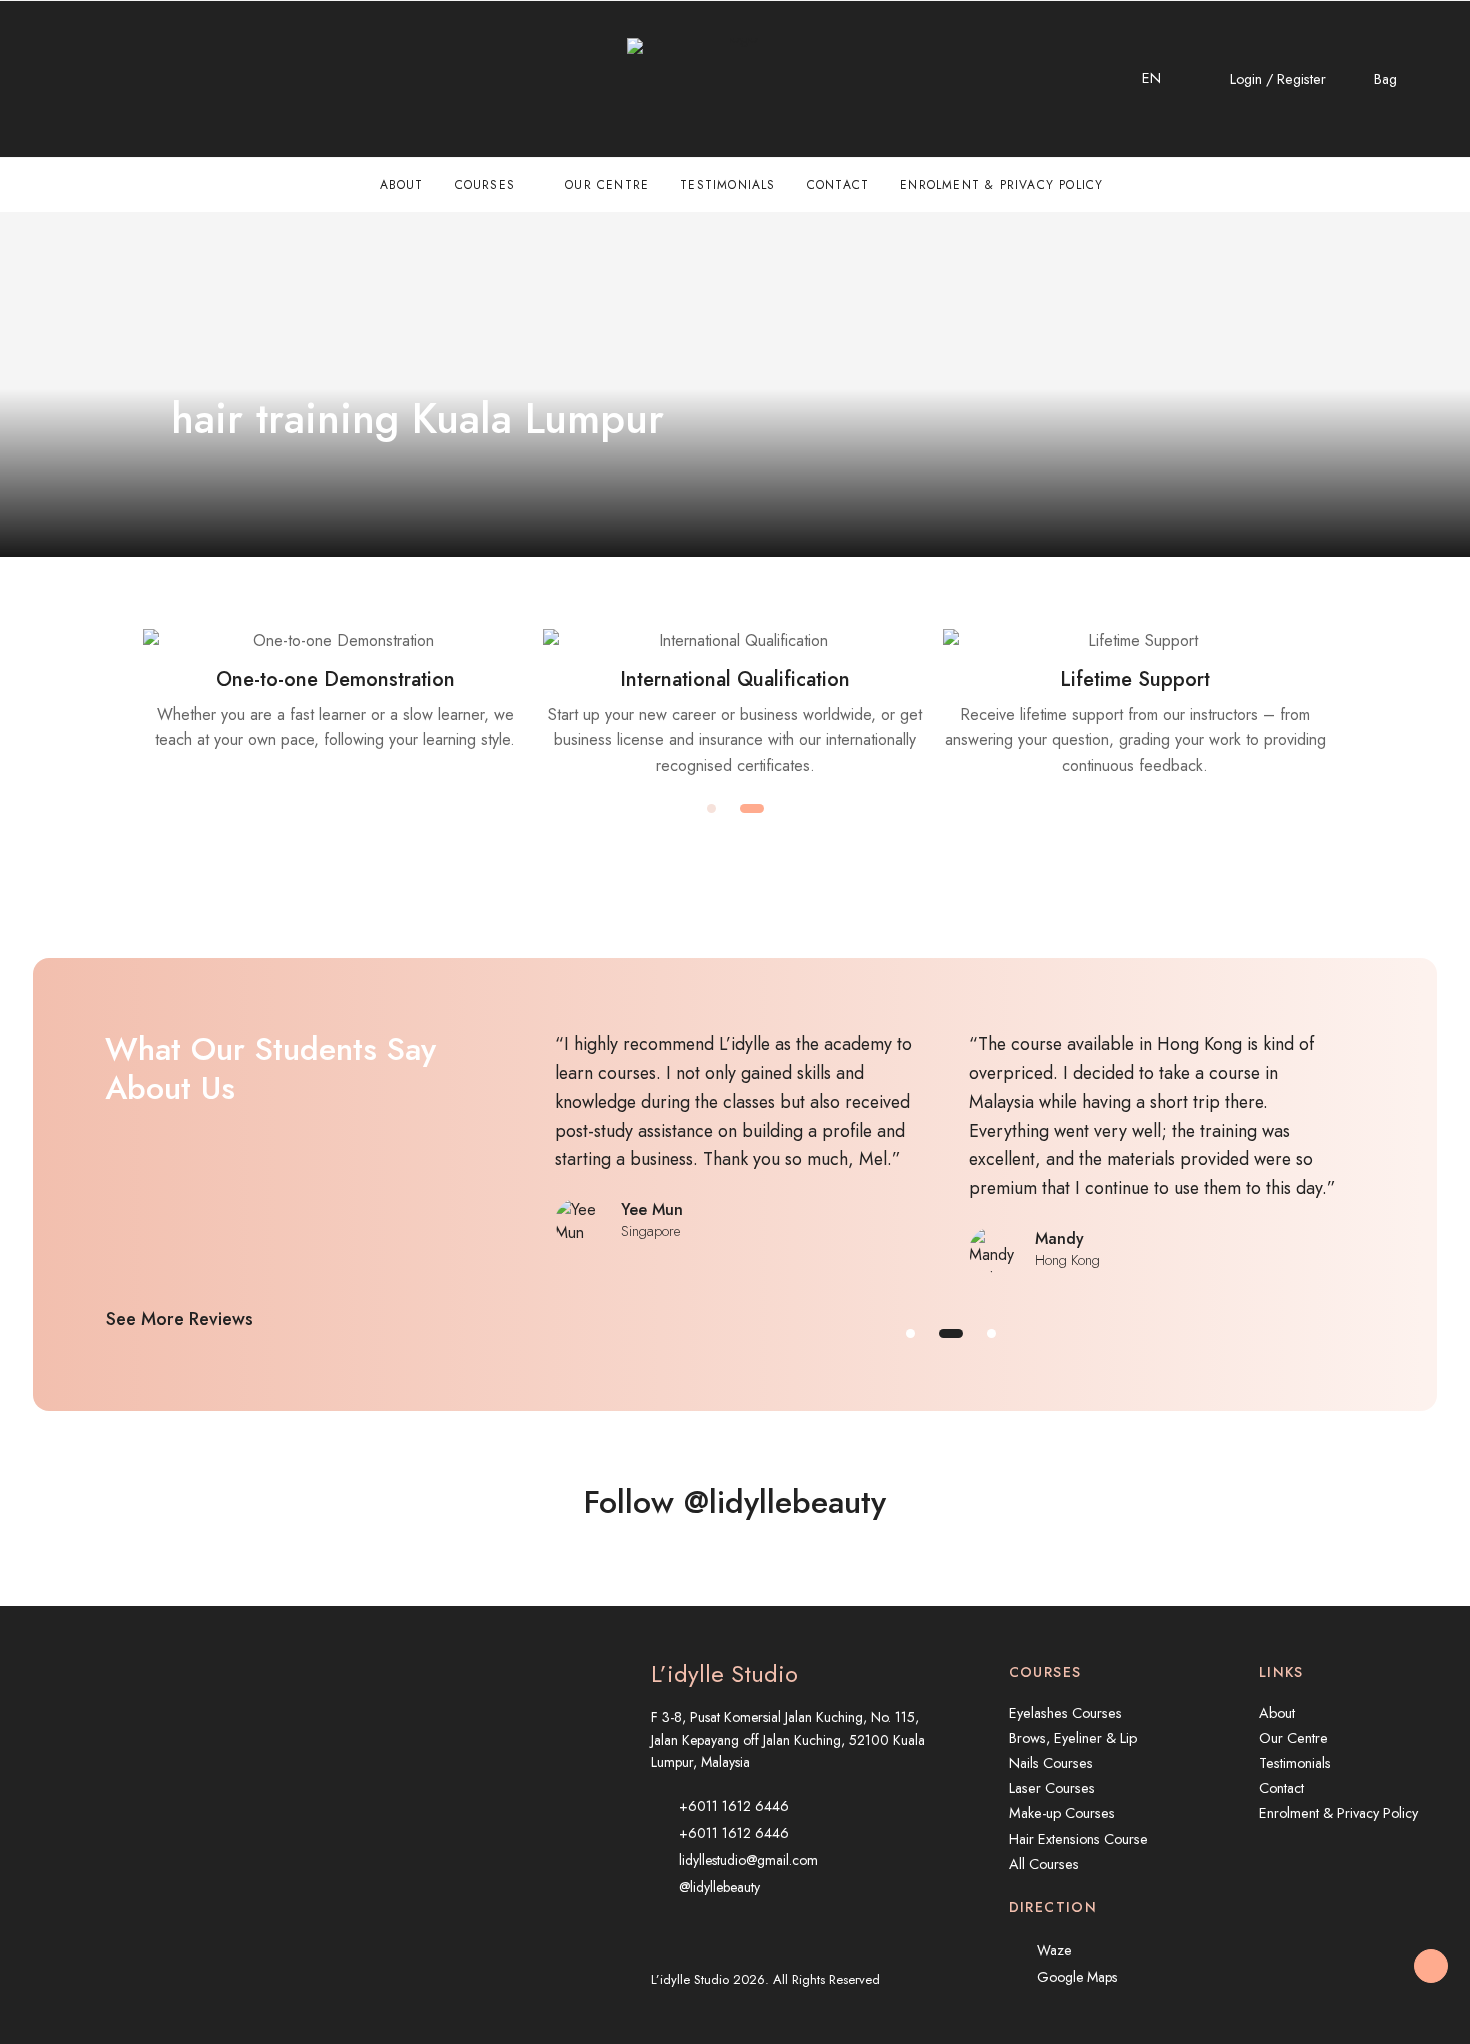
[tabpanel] (735, 703)
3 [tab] (991, 1333)
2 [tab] (752, 808)
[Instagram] (83, 79)
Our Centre (607, 185)
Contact (838, 185)
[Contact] (40, 79)
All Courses (1044, 1864)
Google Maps (1077, 1977)
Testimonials (727, 185)
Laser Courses (1052, 1788)
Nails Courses (1051, 1763)
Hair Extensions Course (1078, 1839)
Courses (485, 185)
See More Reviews (179, 1319)
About (402, 185)
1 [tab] (711, 808)
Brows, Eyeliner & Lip (1073, 1738)
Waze (1054, 1950)
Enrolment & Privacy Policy (1001, 185)
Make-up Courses (1062, 1813)
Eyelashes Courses (1065, 1713)
